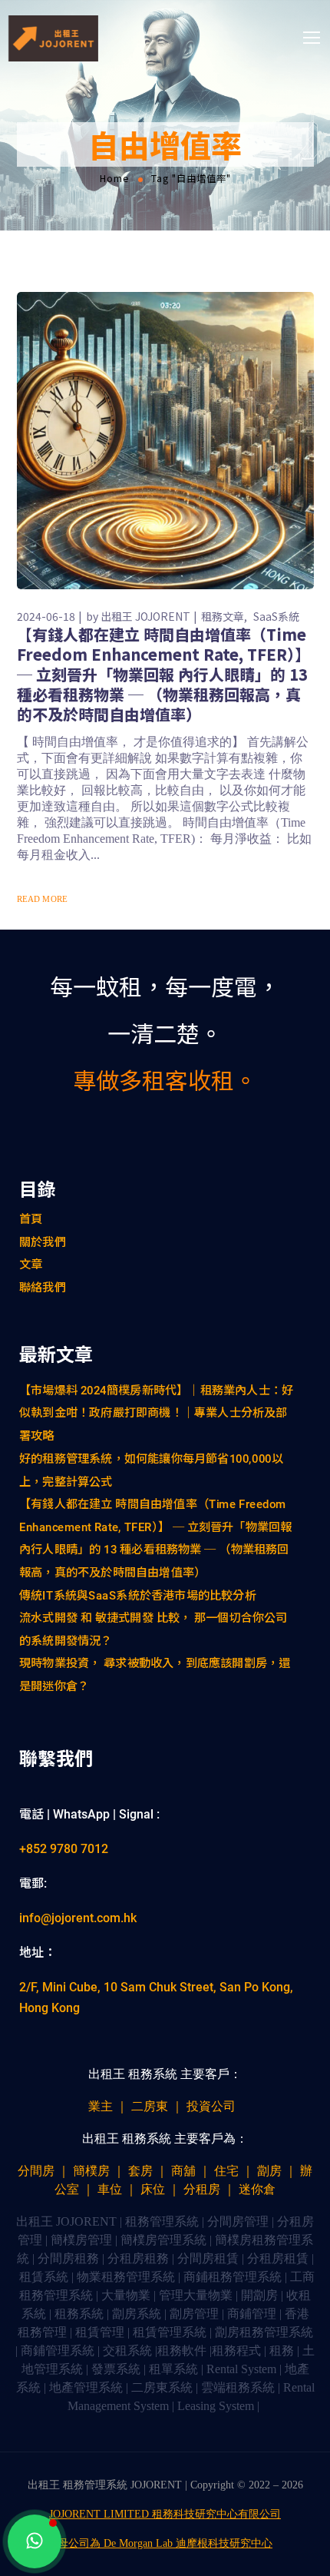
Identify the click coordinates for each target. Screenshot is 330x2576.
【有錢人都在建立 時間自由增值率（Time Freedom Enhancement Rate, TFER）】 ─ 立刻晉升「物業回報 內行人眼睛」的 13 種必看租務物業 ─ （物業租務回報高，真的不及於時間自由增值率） (163, 674)
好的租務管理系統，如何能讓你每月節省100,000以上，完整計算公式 (151, 1470)
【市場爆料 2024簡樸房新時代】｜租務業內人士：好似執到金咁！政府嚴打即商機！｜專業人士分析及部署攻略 (156, 1412)
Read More (43, 899)
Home (115, 178)
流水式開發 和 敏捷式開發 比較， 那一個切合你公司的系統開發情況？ (153, 1629)
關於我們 (43, 1242)
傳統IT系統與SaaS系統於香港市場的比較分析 (138, 1595)
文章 (31, 1265)
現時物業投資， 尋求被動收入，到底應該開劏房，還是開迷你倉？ (155, 1675)
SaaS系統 (276, 616)
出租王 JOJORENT (145, 616)
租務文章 (223, 616)
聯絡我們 (43, 1288)
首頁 (31, 1219)
